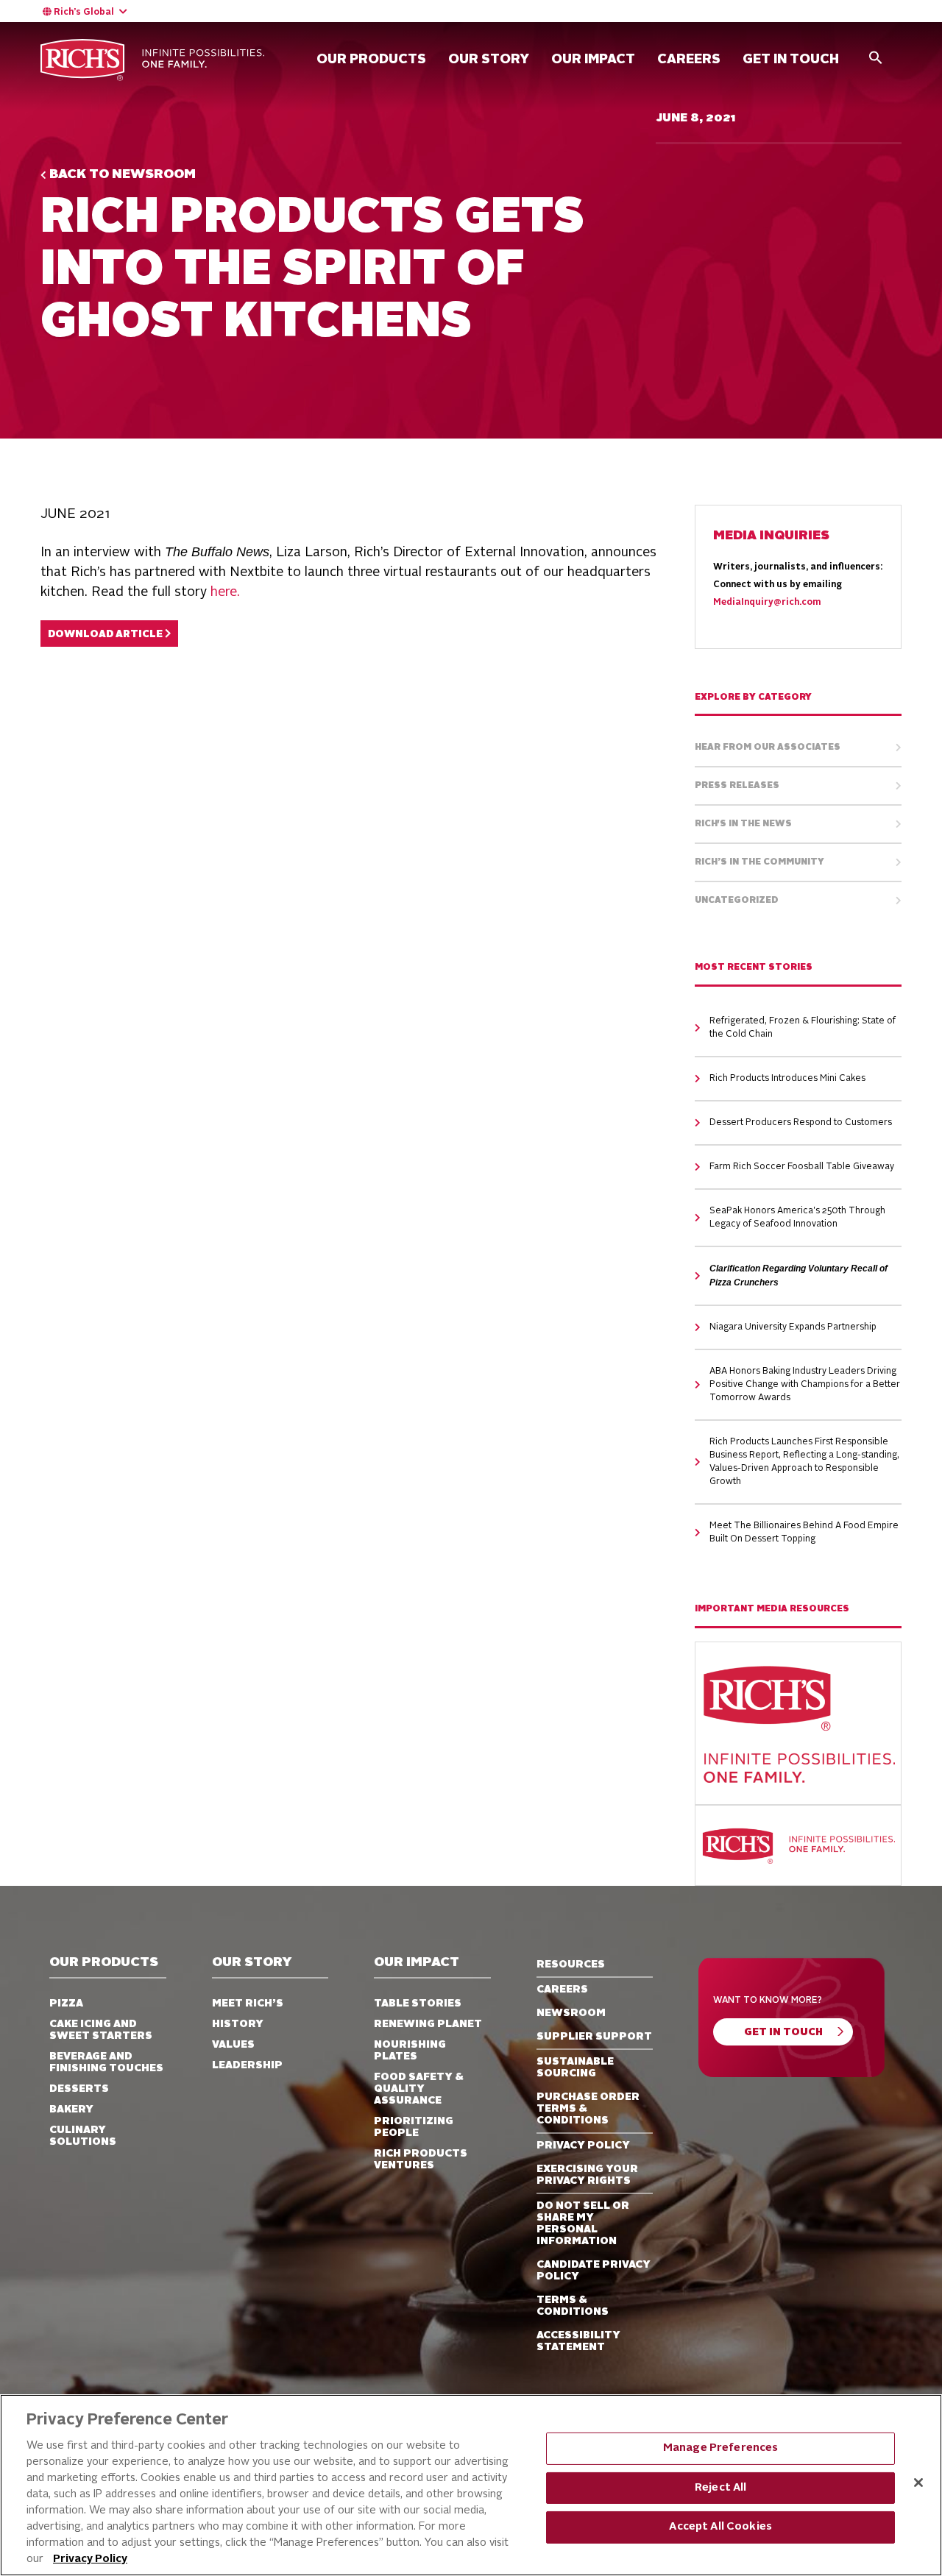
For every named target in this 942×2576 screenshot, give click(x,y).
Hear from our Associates (768, 748)
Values (233, 2045)
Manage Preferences (721, 2448)
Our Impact (593, 60)
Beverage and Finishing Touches (106, 2062)
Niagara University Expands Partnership (793, 1327)
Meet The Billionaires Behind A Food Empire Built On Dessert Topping (804, 1533)
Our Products (371, 60)
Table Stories (418, 2004)
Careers (562, 1990)
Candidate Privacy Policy (594, 2271)
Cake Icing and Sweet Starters (101, 2030)
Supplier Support (594, 2037)
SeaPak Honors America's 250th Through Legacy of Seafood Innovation (797, 1218)
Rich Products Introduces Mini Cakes (787, 1079)
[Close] (918, 2483)
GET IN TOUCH (791, 60)
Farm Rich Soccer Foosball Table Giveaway (802, 1167)
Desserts (79, 2089)
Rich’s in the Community (759, 862)
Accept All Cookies (720, 2527)
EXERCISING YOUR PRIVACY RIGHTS (587, 2175)
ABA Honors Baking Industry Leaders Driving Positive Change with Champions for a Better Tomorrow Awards (805, 1385)
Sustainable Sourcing (575, 2068)
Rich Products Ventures (421, 2160)
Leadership (247, 2065)
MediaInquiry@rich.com (767, 603)
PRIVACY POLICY (583, 2146)
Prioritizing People (414, 2127)
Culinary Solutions (83, 2136)
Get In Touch (783, 2033)
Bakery (71, 2110)
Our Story (489, 60)
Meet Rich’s (248, 2004)
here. (225, 592)
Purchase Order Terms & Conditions (588, 2109)
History (238, 2024)
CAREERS (689, 60)
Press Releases (737, 786)
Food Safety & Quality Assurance (419, 2089)
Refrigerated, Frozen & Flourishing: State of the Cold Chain (803, 1028)
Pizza (66, 2004)
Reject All (720, 2487)
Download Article (106, 635)
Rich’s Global (84, 13)
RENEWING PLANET (428, 2024)
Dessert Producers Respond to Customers (801, 1123)
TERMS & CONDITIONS (573, 2306)
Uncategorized (737, 901)
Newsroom (571, 2013)
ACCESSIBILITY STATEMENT (578, 2341)
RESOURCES (571, 1965)
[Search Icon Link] (876, 57)
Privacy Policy (90, 2559)
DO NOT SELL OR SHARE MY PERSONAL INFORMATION (583, 2224)
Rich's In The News (743, 824)
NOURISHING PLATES (410, 2051)
